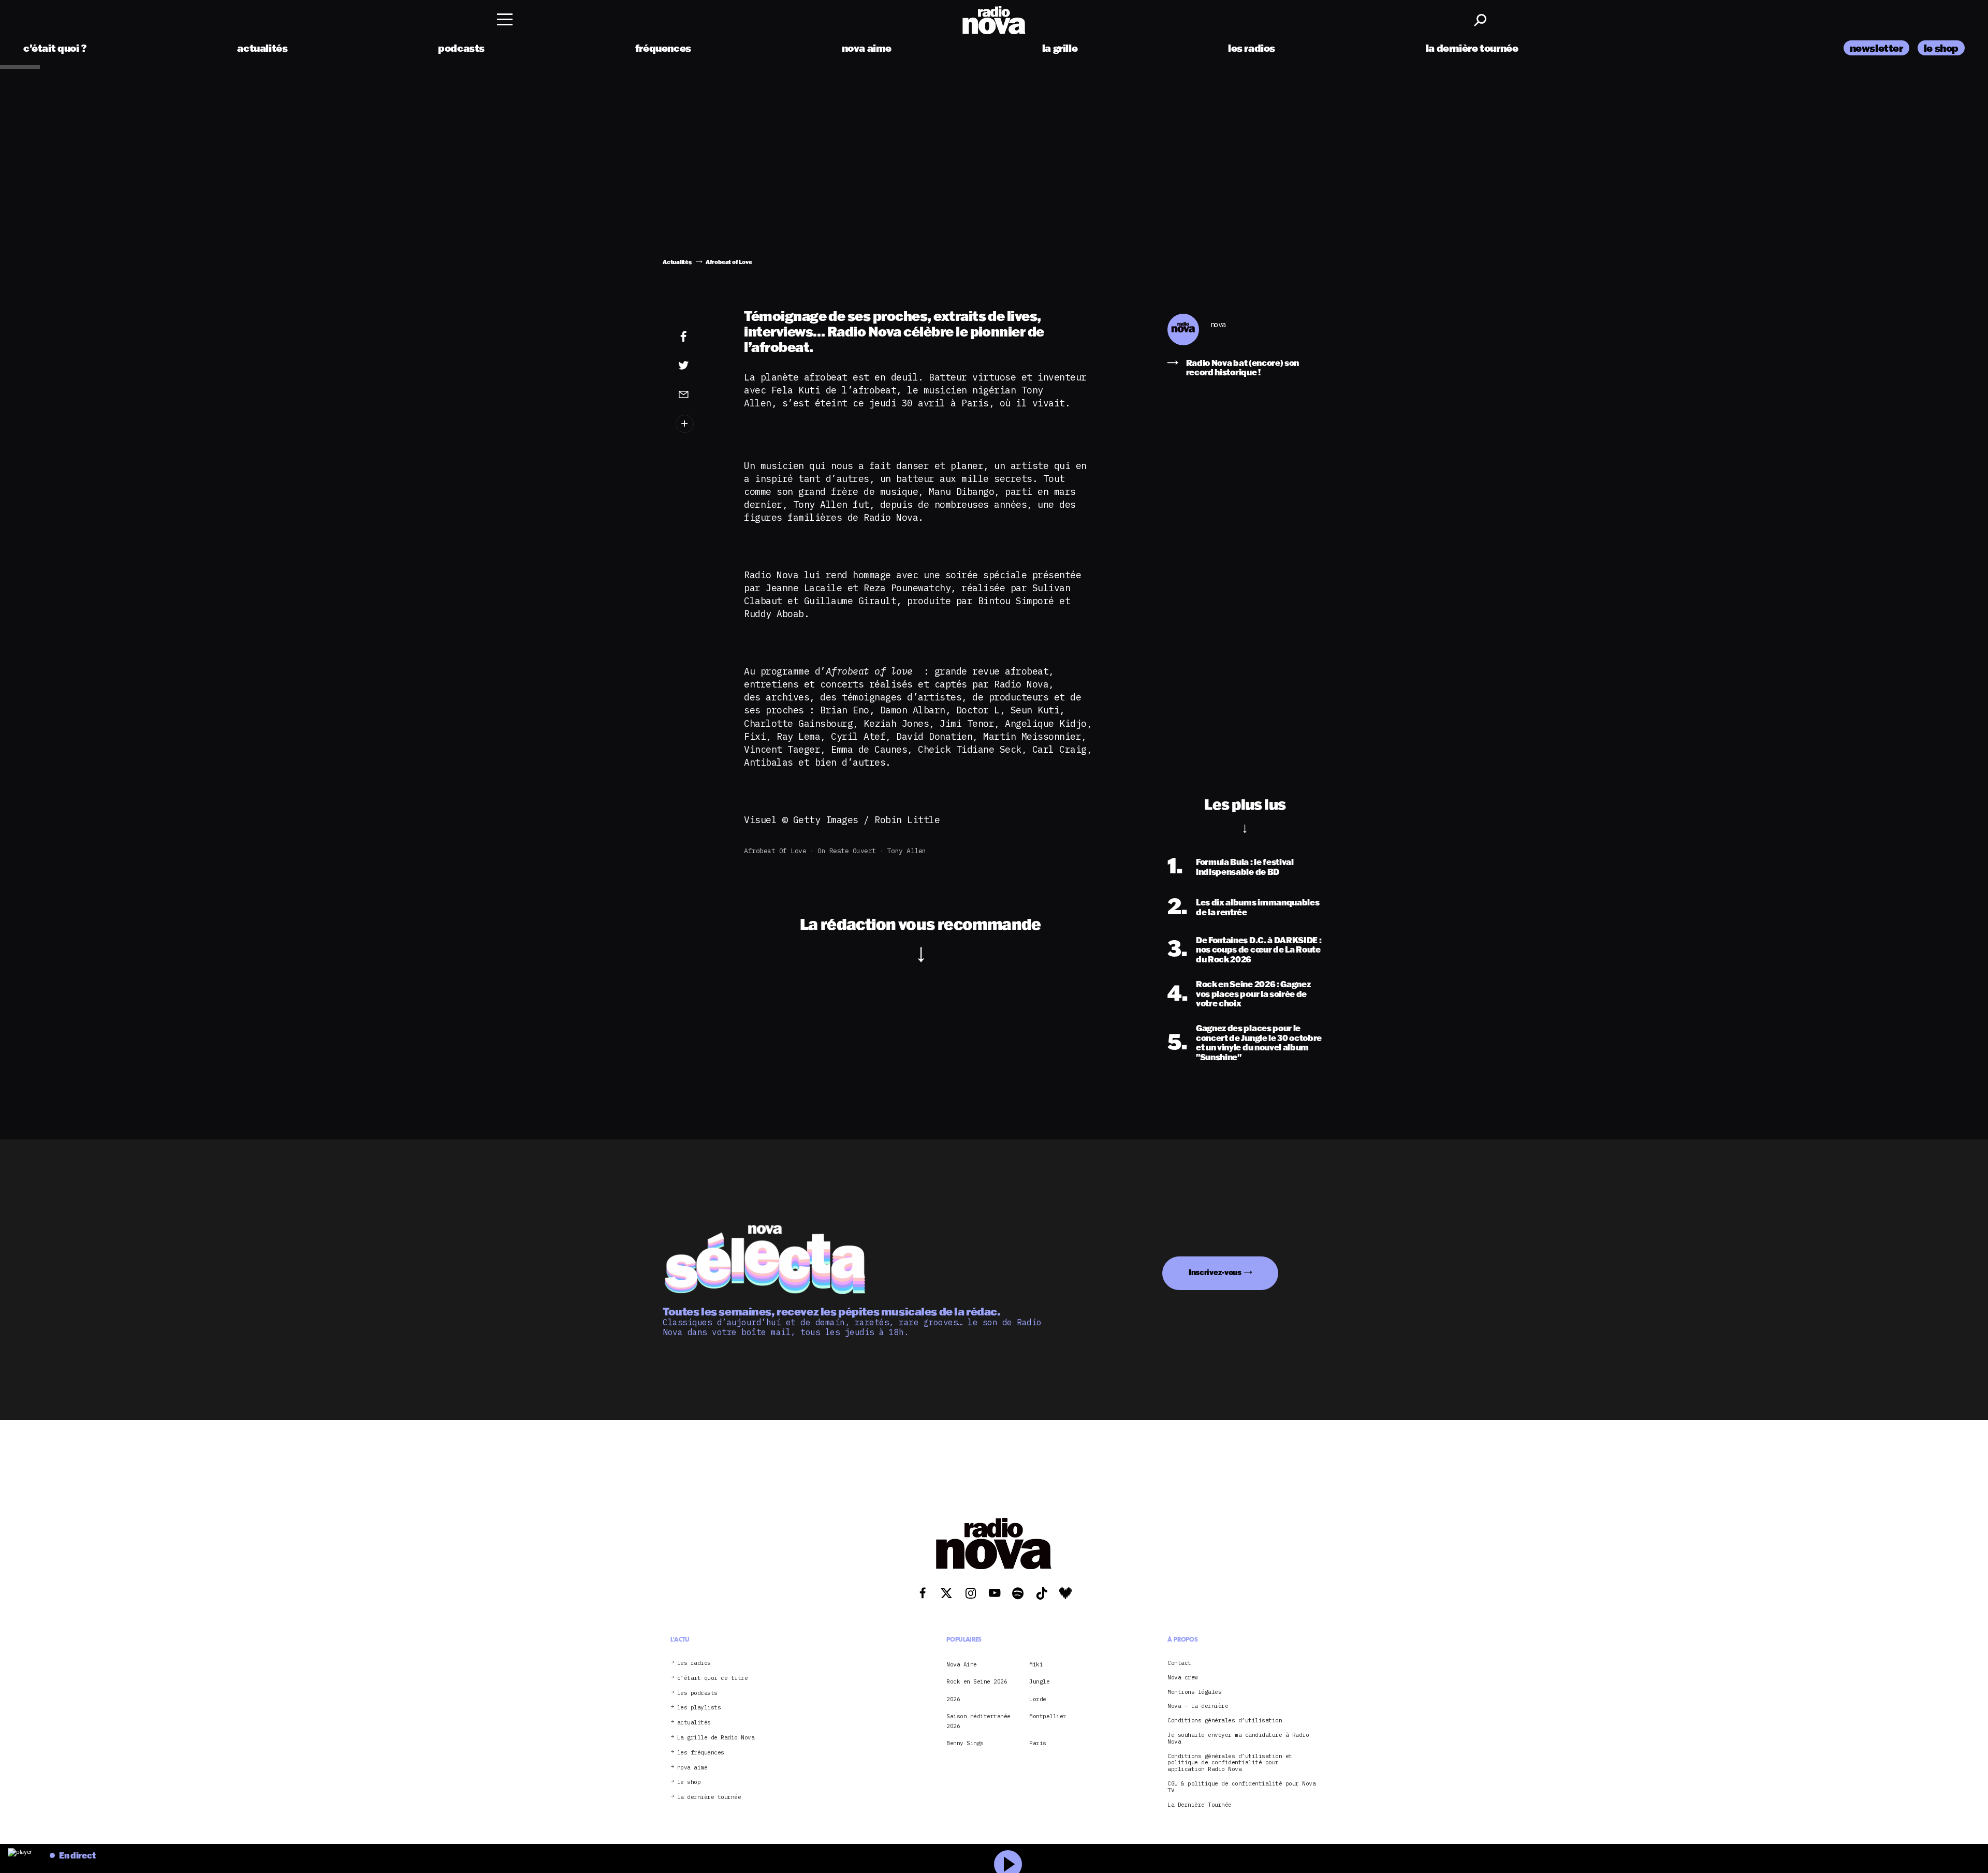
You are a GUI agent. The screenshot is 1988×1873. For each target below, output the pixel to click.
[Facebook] (699, 337)
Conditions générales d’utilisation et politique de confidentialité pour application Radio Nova (1230, 1763)
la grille (1060, 48)
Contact (1179, 1663)
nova (1218, 325)
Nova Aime (962, 1664)
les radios (1252, 48)
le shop (1941, 48)
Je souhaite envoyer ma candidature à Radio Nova (1238, 1738)
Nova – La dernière (1198, 1706)
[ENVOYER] (699, 394)
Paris (1038, 1743)
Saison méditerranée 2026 (978, 1721)
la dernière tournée (1472, 48)
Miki (1036, 1664)
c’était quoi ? (55, 48)
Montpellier (1048, 1716)
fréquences (663, 48)
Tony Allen (907, 851)
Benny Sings (965, 1743)
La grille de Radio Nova (716, 1738)
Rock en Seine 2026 (977, 1681)
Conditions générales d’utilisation (1225, 1721)
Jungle (1039, 1681)
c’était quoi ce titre (713, 1678)
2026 (953, 1699)
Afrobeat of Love (775, 851)
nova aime (867, 48)
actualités (262, 48)
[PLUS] (699, 424)
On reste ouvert (847, 851)
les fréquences (701, 1753)
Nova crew (1183, 1678)
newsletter (1876, 48)
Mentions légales (1194, 1692)
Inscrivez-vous (1215, 1272)
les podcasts (697, 1693)
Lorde (1038, 1699)
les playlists (699, 1708)
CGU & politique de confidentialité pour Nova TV (1241, 1787)
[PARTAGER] (699, 365)
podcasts (461, 48)
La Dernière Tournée (1200, 1805)
